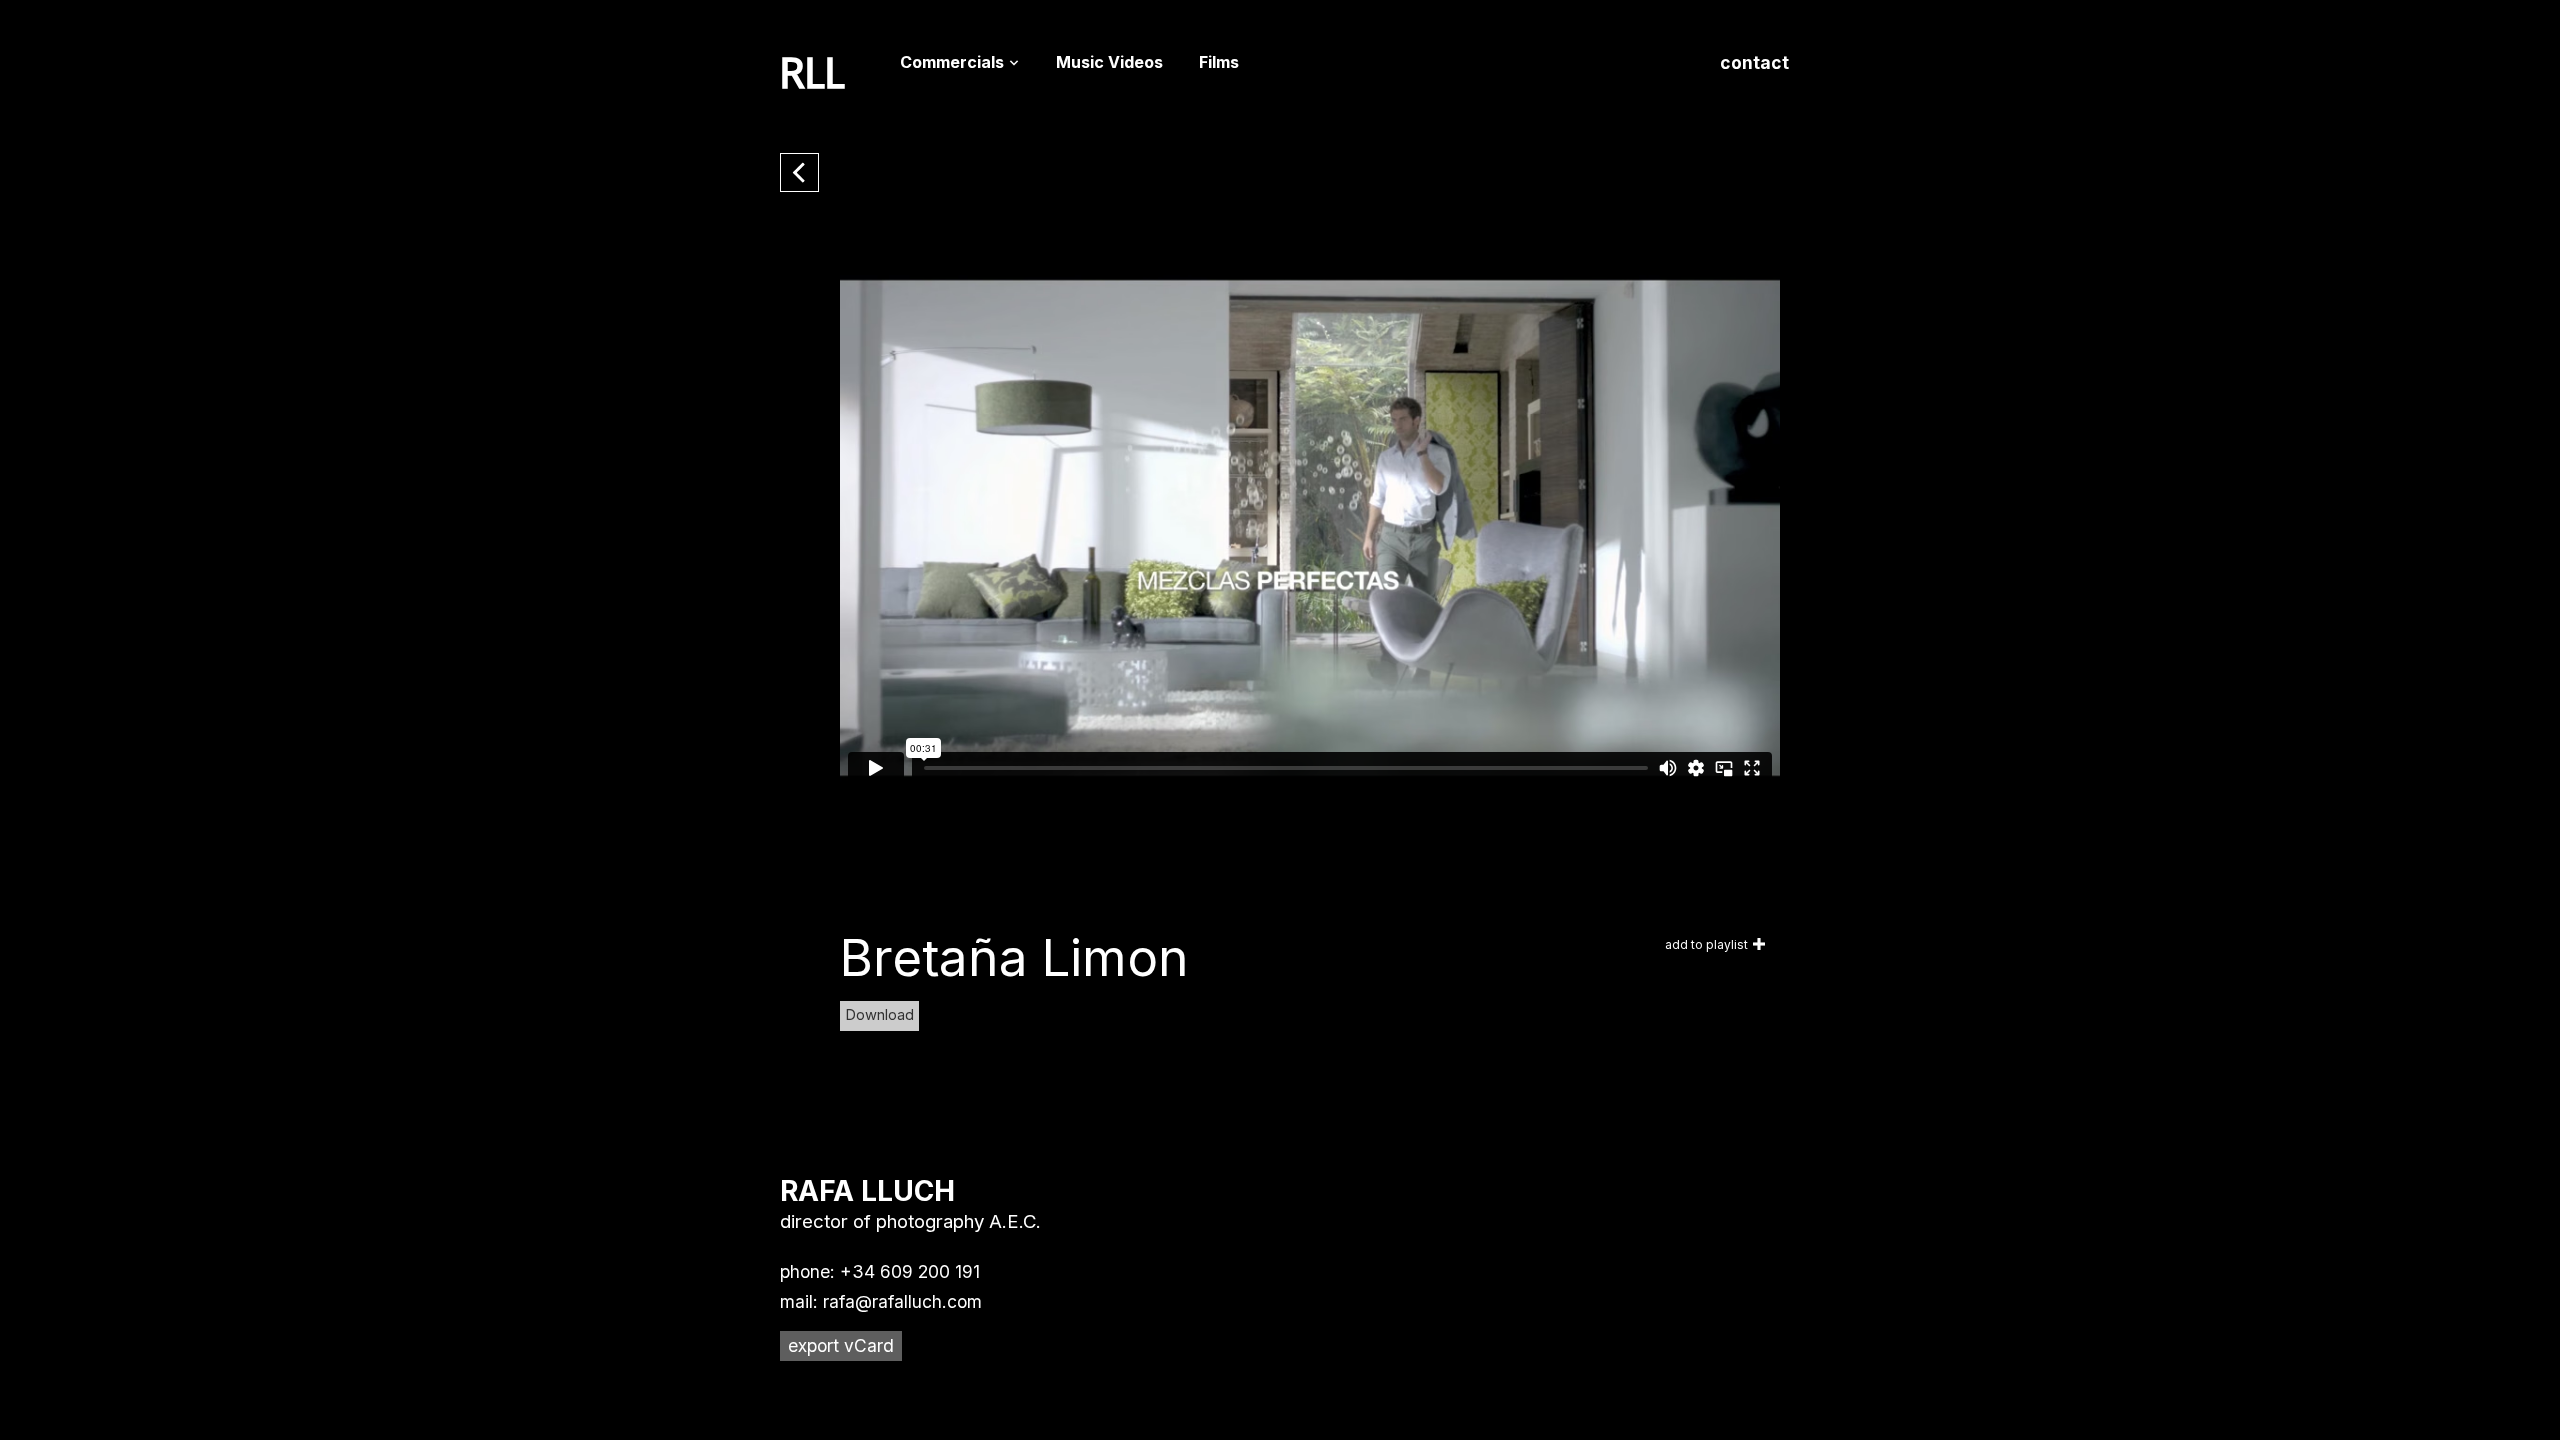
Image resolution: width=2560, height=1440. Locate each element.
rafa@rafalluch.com (902, 1301)
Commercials (952, 62)
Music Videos (1109, 62)
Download (879, 1015)
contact (1754, 62)
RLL (812, 74)
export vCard (841, 1345)
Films (1219, 62)
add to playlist (1706, 944)
